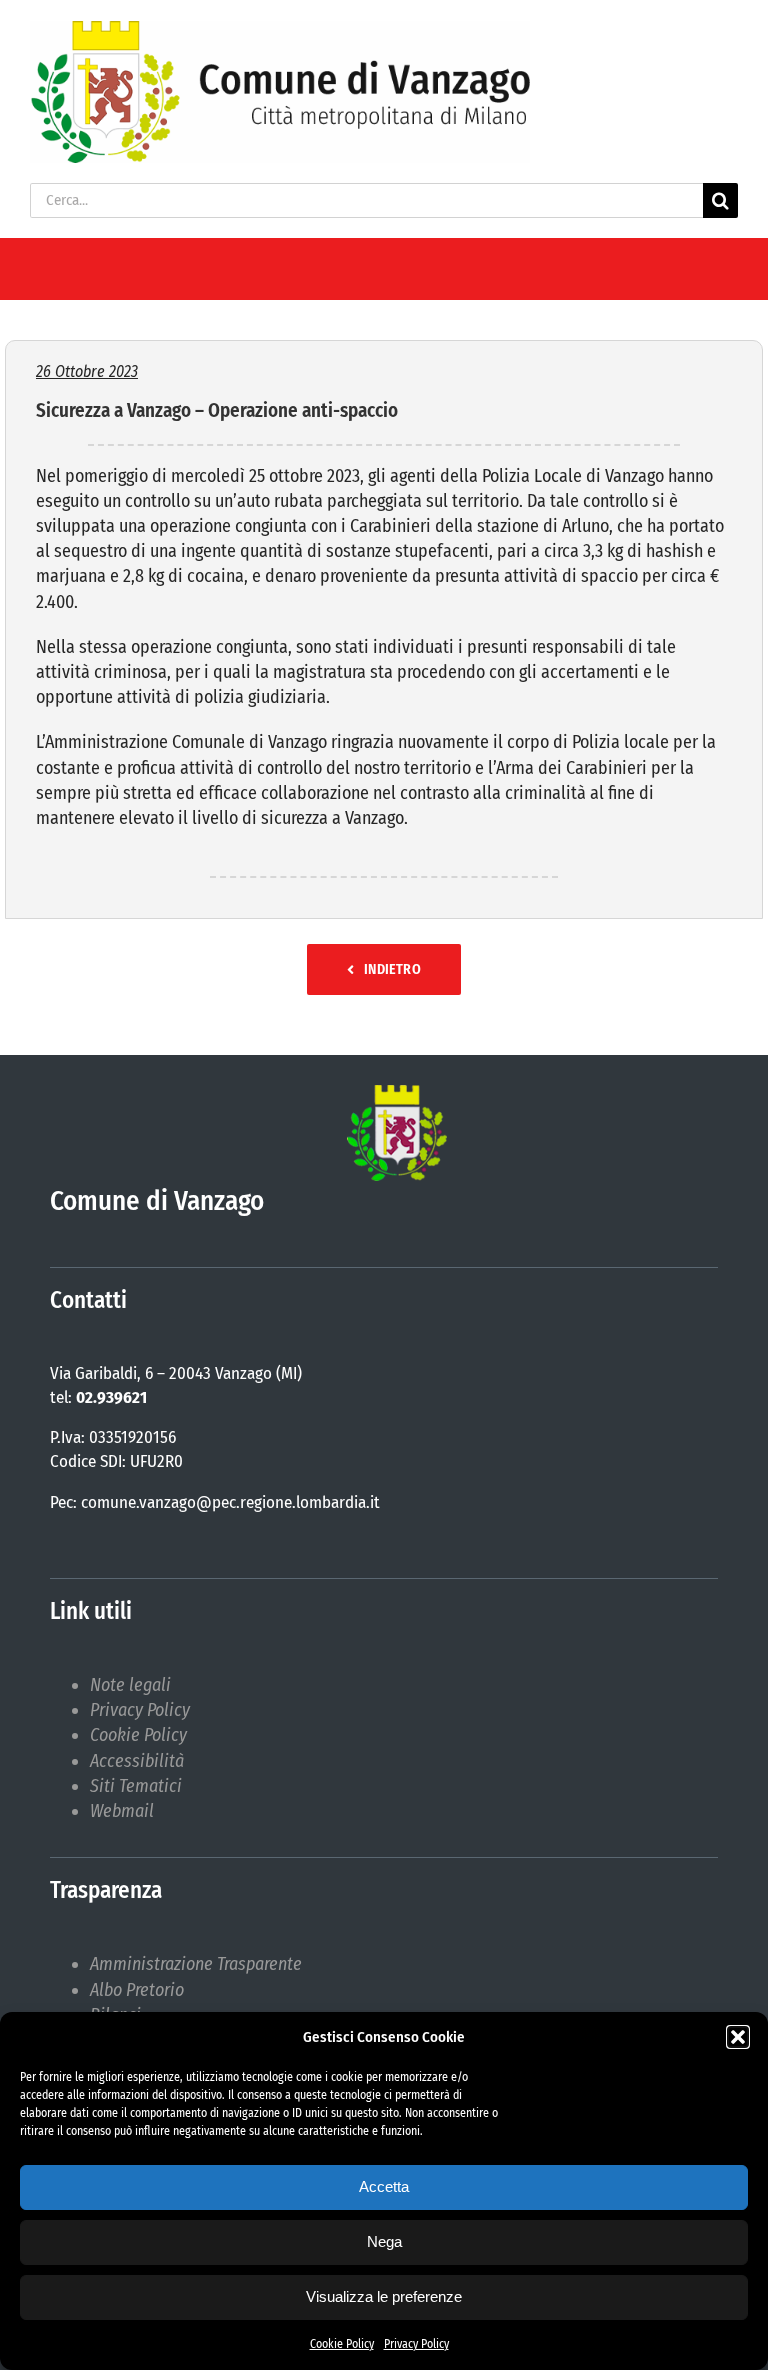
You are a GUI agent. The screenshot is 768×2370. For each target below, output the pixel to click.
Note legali (130, 1685)
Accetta (384, 2186)
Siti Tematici (136, 1786)
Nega (384, 2241)
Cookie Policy (342, 2344)
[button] (738, 2037)
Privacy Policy (416, 2344)
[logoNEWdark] (280, 30)
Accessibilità (137, 1761)
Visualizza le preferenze (384, 2296)
